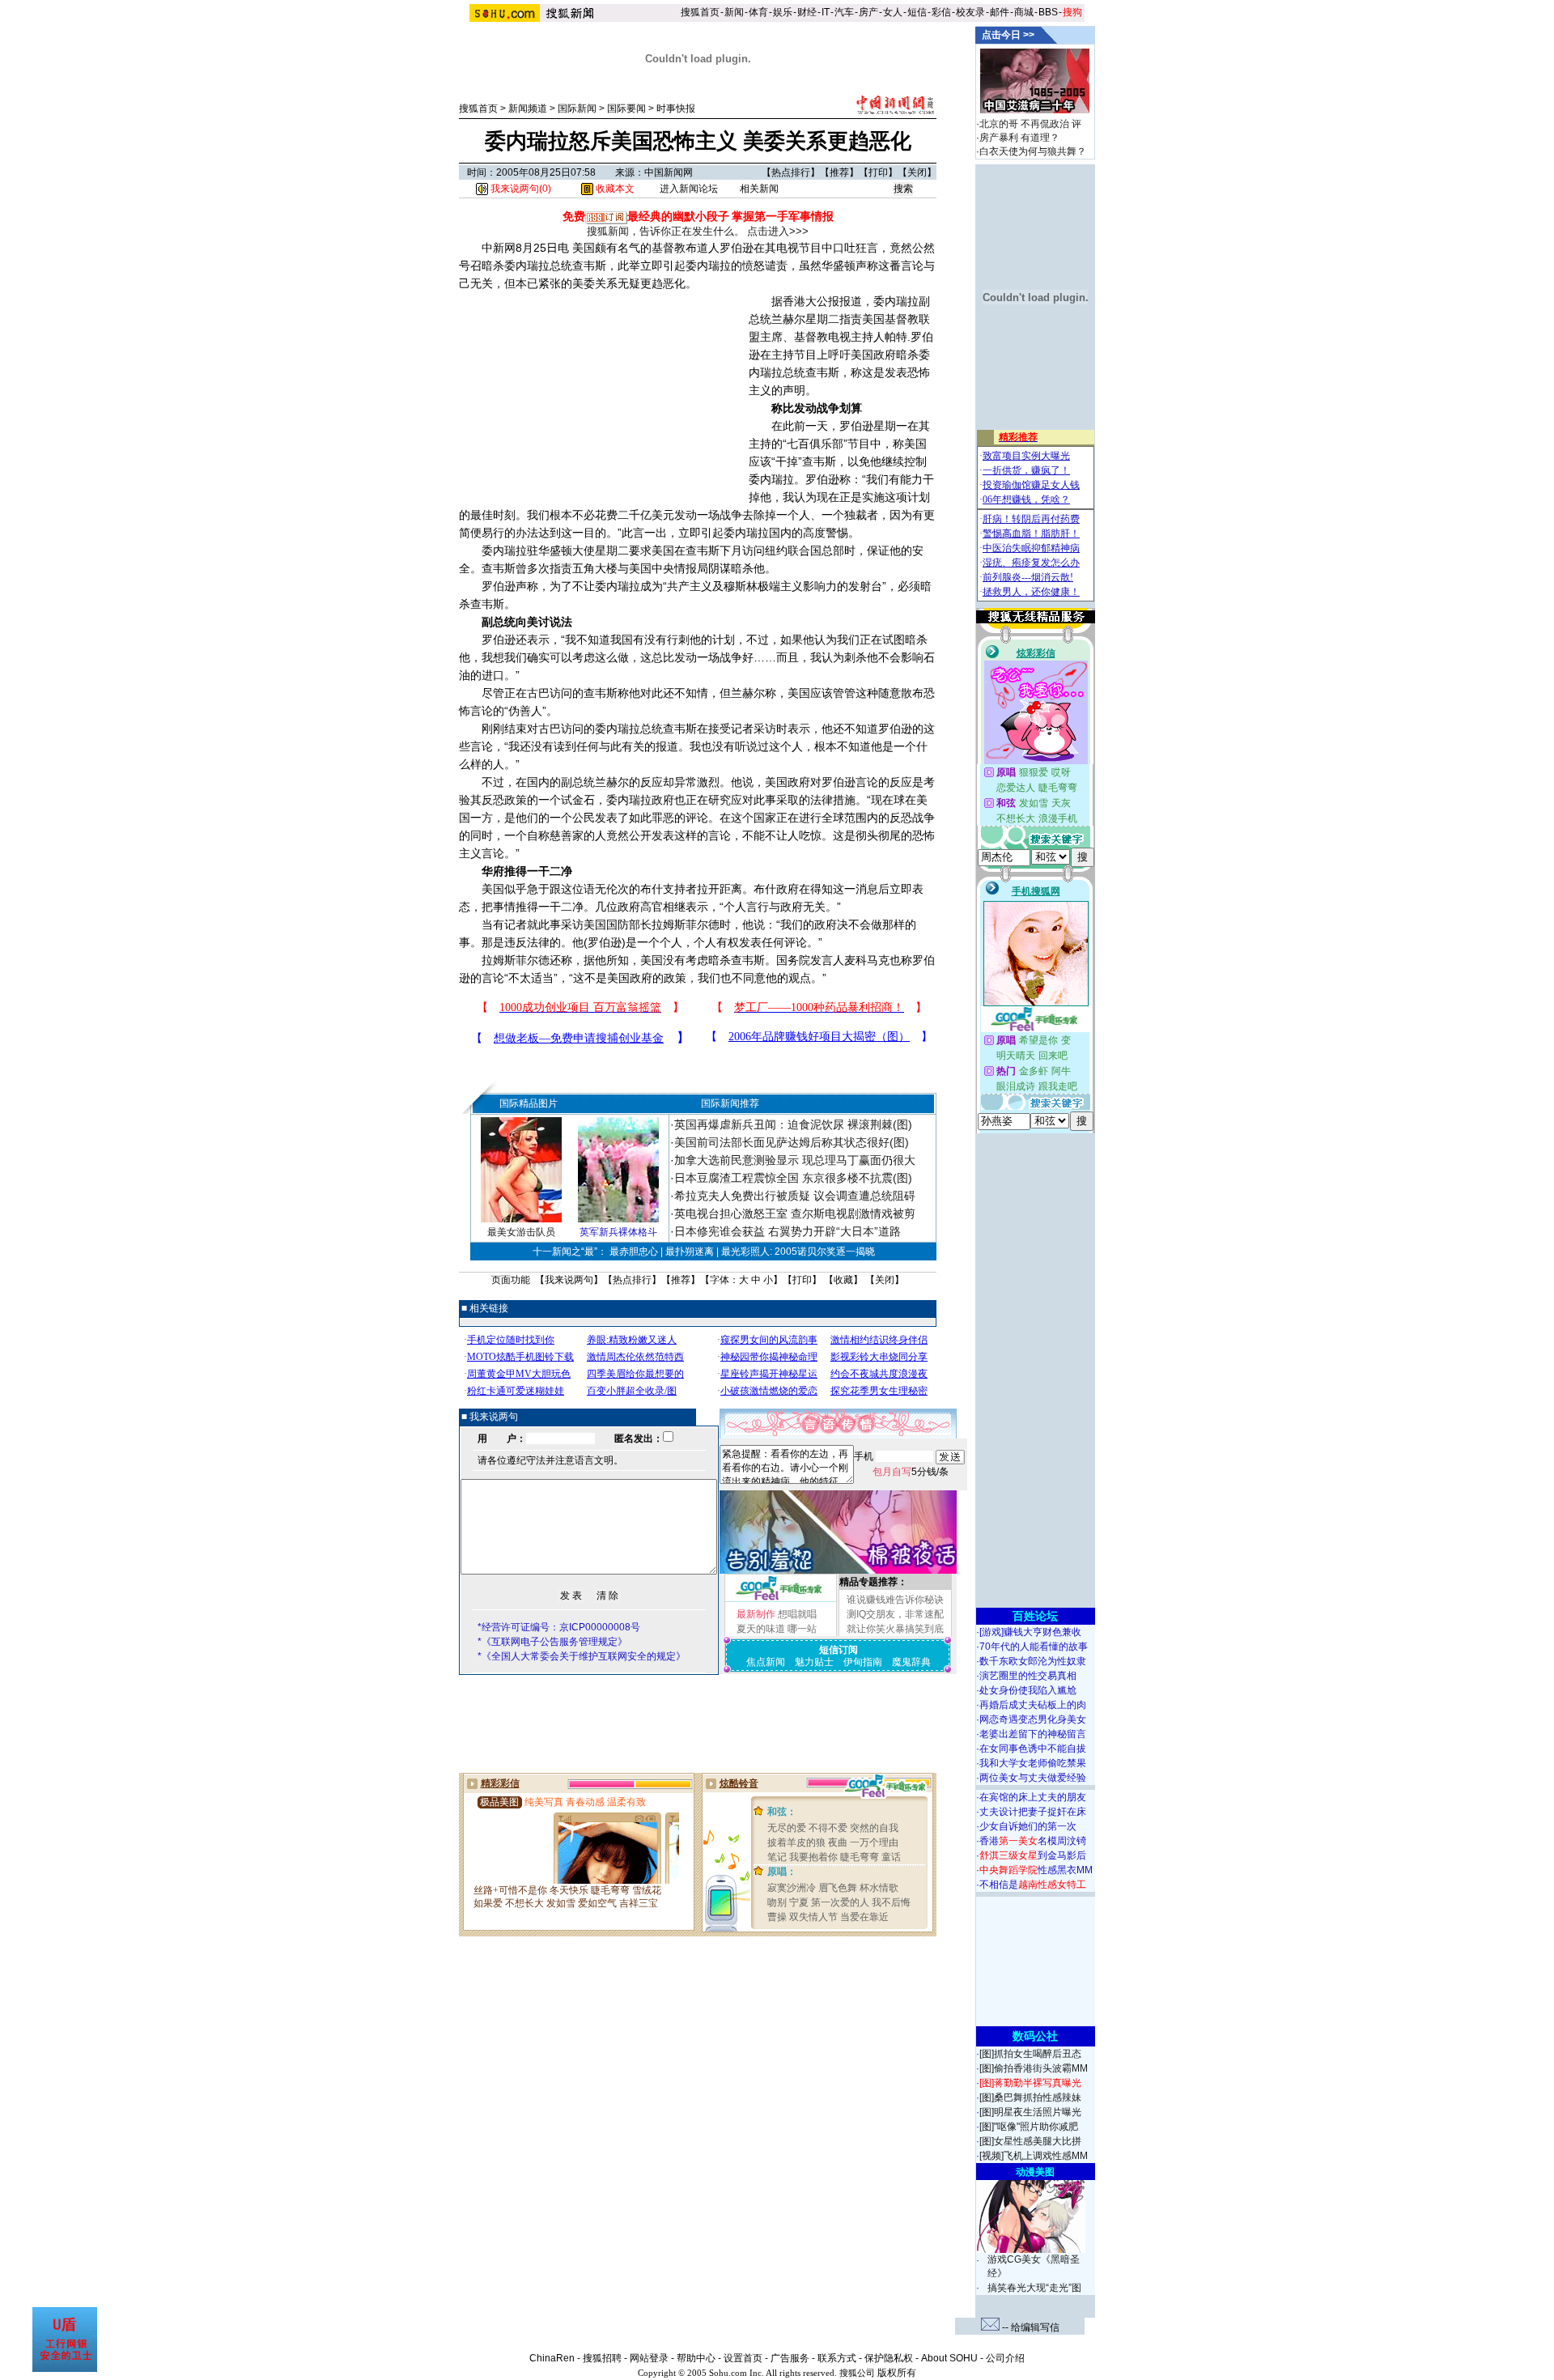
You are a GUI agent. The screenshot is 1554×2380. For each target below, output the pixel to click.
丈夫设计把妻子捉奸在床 (1033, 1812)
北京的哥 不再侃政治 (1024, 124)
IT (826, 12)
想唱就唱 (797, 1614)
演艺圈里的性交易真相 (1028, 1676)
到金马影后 (1033, 1855)
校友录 (970, 12)
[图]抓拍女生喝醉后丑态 (1030, 2054)
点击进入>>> (778, 231)
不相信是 (1033, 1885)
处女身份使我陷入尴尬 (1028, 1690)
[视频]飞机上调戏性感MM (1034, 2156)
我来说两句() (520, 189)
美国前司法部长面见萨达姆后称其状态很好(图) (792, 1142)
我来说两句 (569, 1280)
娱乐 (783, 12)
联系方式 (837, 2358)
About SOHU (949, 2358)
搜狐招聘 (602, 2358)
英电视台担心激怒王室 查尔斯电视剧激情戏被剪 (795, 1213)
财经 (807, 12)
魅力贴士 (814, 1662)
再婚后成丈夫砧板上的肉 (1033, 1705)
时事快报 (676, 108)
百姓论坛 (1035, 1616)
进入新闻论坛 (689, 189)
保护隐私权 (889, 2358)
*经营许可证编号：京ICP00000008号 (559, 1627)
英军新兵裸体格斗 (618, 1232)
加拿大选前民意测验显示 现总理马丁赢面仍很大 (795, 1160)
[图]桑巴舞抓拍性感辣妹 (1030, 2097)
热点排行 (791, 172)
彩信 (941, 12)
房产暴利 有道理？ (1019, 138)
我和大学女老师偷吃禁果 (1033, 1763)
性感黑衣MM (1036, 1870)
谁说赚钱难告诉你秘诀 (895, 1600)
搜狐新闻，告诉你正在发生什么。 (666, 231)
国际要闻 (626, 108)
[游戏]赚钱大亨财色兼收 (1030, 1632)
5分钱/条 (911, 1472)
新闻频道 (528, 108)
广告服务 (790, 2358)
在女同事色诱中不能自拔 (1033, 1749)
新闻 (734, 12)
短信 (917, 12)
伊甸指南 (863, 1662)
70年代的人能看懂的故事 (1034, 1647)
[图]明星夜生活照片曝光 (1030, 2112)
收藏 (843, 1280)
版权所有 (897, 2373)
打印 (878, 172)
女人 (893, 12)
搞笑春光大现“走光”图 (1034, 2288)
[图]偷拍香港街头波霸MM (1034, 2068)
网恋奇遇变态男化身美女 (1033, 1719)
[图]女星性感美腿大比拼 (1030, 2141)
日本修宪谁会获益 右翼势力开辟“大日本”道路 (788, 1231)
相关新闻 (759, 189)
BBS (1048, 12)
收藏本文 (614, 189)
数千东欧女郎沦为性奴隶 (1033, 1661)
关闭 (917, 172)
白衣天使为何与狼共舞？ (1033, 151)
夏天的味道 (761, 1629)
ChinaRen (552, 2358)
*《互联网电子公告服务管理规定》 (552, 1642)
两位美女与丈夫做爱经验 (1033, 1778)
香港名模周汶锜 (1033, 1841)
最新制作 (756, 1614)
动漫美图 (1035, 2172)
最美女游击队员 (521, 1232)
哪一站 (802, 1629)
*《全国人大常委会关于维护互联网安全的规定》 (582, 1656)
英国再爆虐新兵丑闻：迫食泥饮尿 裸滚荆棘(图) (793, 1124)
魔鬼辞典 (911, 1662)
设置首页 (743, 2358)
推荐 (839, 172)
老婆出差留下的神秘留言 (1033, 1734)
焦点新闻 (766, 1662)
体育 (758, 12)
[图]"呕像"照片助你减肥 (1029, 2127)
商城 (1024, 12)
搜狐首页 (700, 12)
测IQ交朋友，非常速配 (895, 1614)
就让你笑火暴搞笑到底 (895, 1629)
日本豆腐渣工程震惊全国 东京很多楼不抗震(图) (793, 1178)
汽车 (844, 12)
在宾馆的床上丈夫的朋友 (1033, 1797)
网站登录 (649, 2358)
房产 (868, 12)
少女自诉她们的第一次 (1028, 1826)
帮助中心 (696, 2358)
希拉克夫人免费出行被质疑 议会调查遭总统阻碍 (795, 1196)
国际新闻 (577, 108)
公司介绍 (1005, 2358)
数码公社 (1035, 2036)
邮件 (1000, 12)
